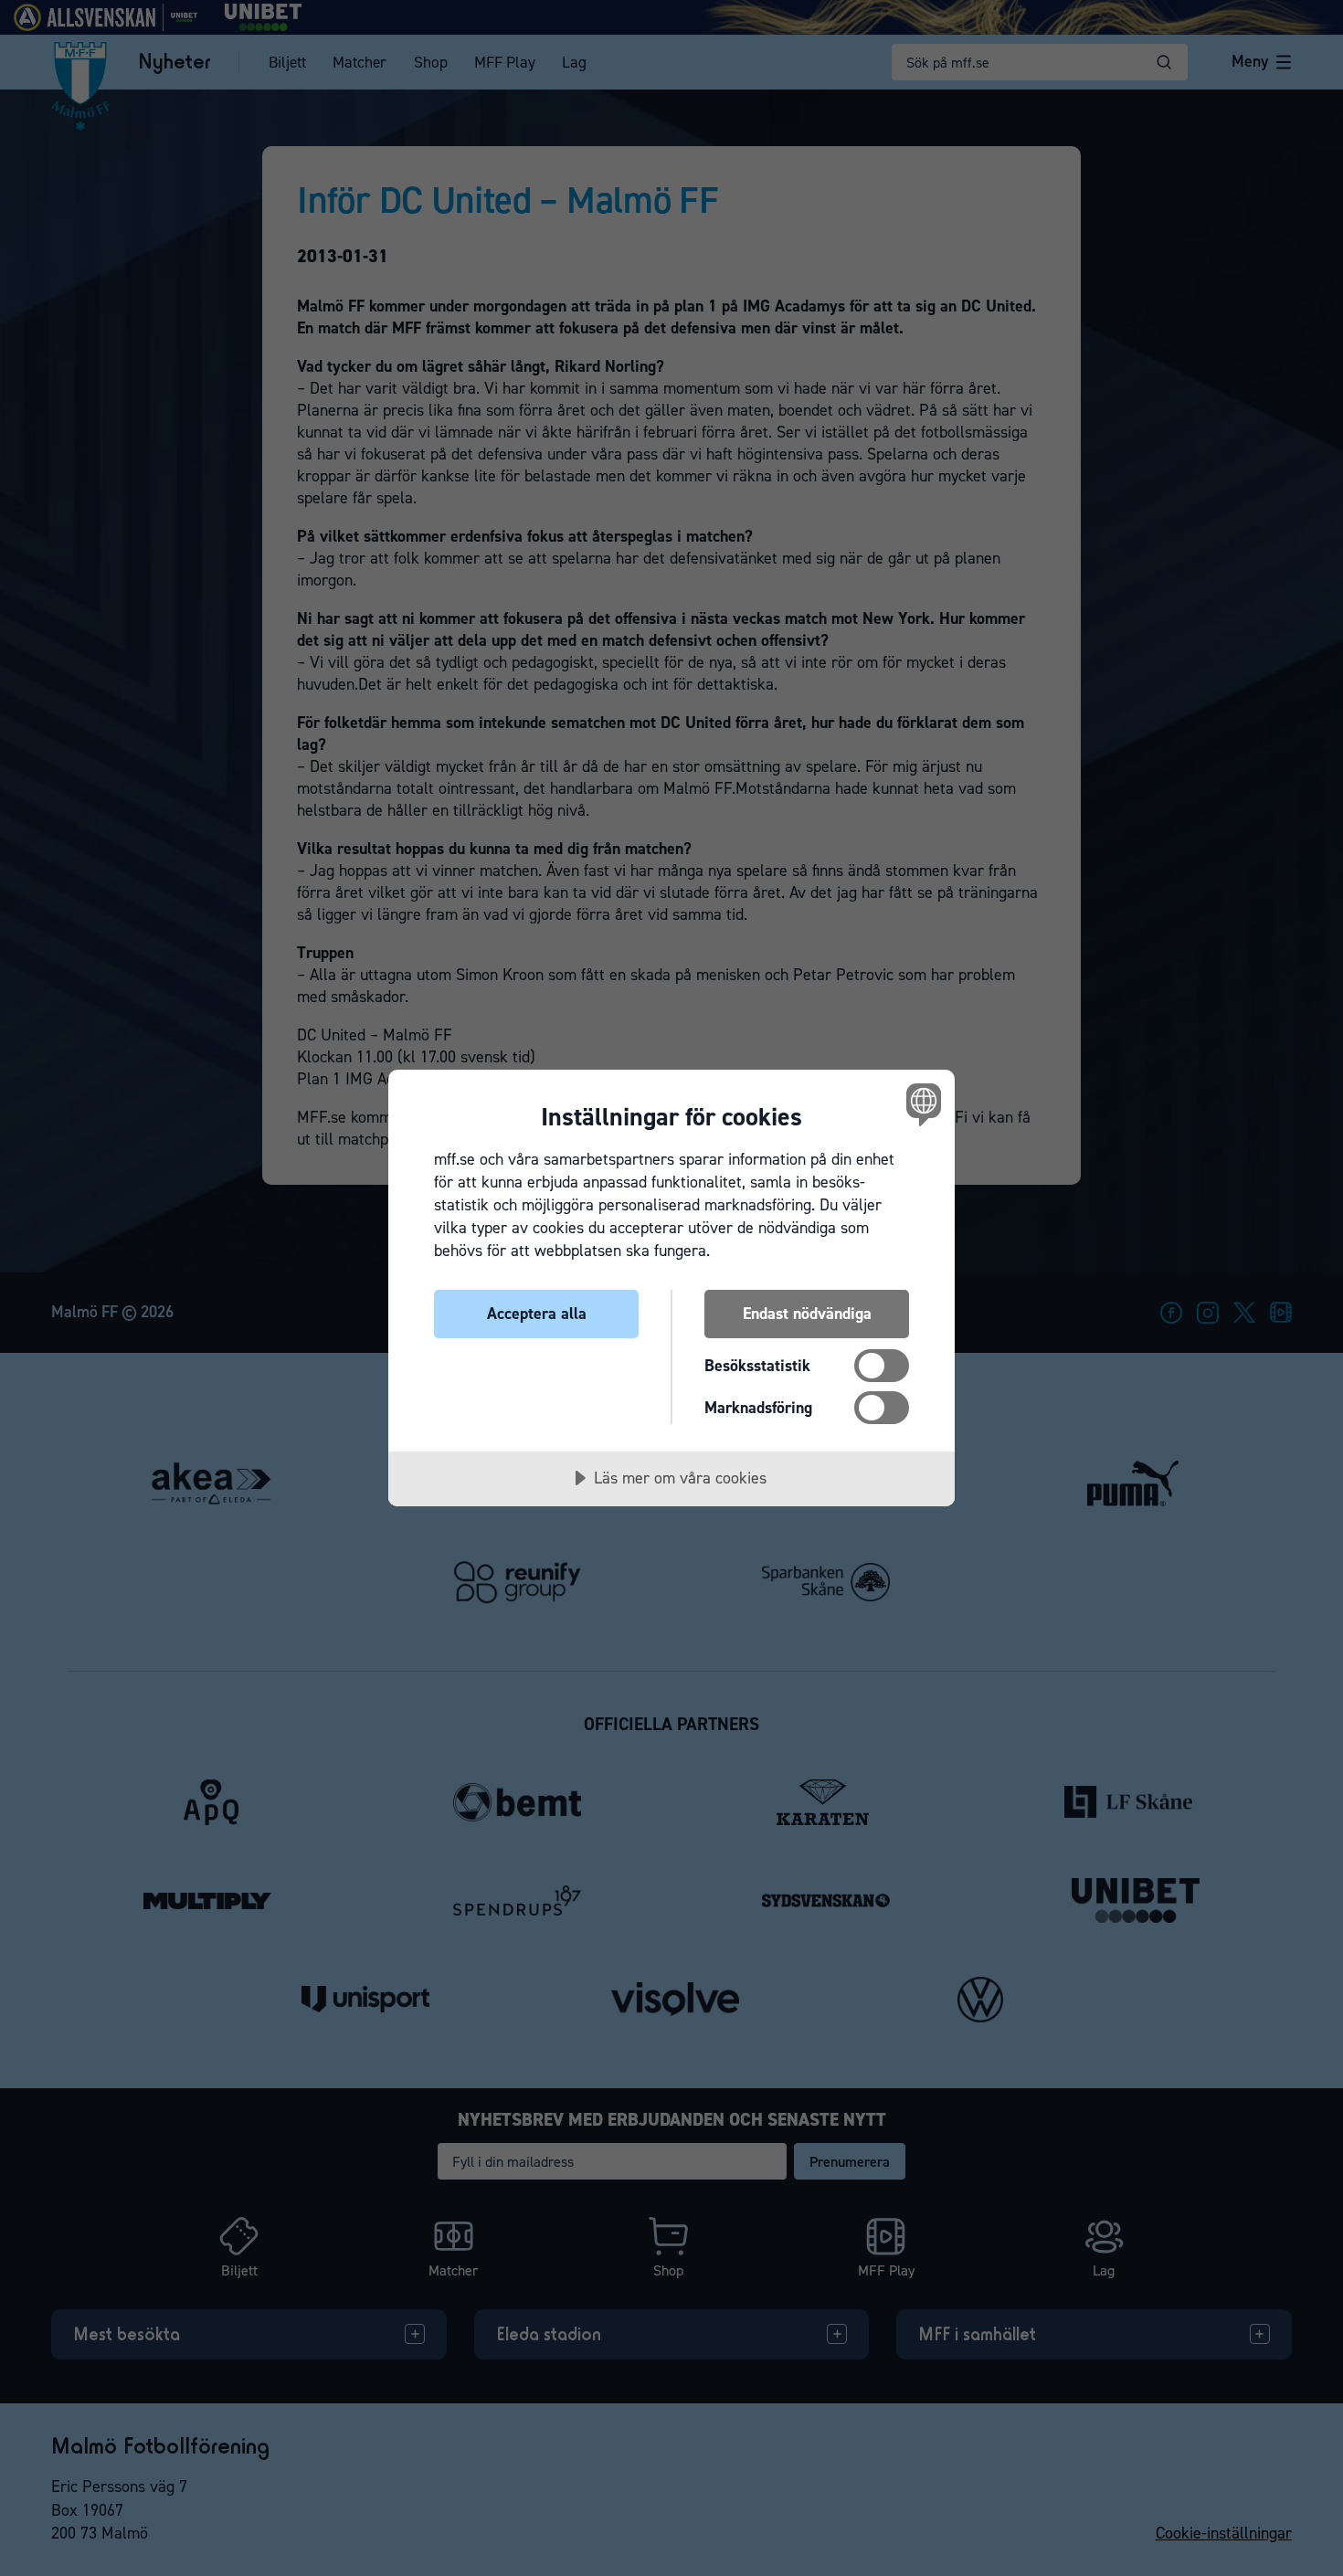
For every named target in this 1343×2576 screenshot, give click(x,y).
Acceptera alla (537, 1314)
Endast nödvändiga (807, 1314)
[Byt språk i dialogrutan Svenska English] (920, 1104)
